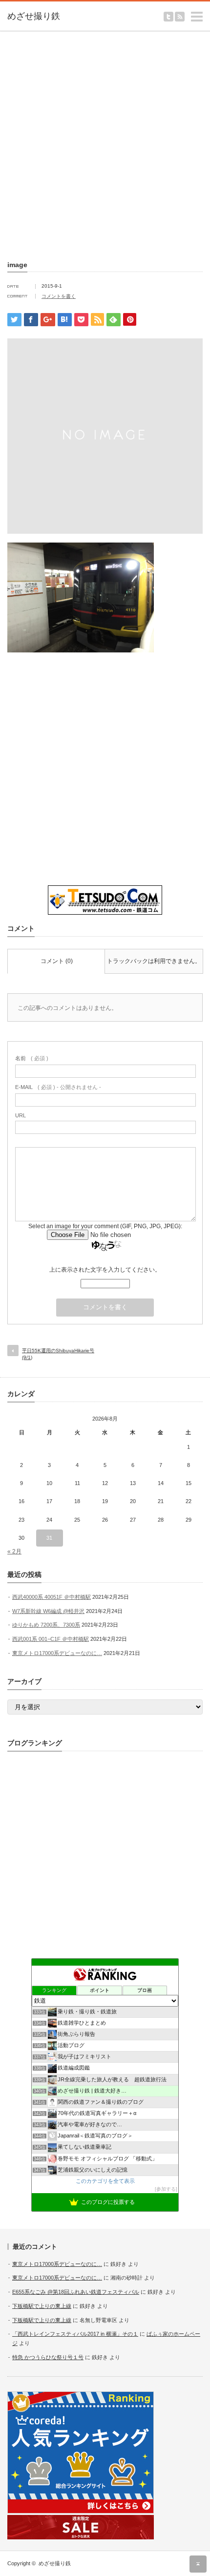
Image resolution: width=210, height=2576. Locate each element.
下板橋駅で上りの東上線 (42, 2306)
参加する (166, 2189)
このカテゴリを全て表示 (105, 2181)
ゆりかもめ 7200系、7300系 (46, 1625)
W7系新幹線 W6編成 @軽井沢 (48, 1611)
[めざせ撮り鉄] (49, 17)
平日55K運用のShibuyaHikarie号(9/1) (58, 1354)
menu (205, 12)
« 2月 (14, 1551)
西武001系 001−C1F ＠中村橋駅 (51, 1639)
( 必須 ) (32, 1058)
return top (198, 2564)
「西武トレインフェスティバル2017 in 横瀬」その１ (75, 2334)
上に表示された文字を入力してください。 (105, 1270)
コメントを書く (59, 296)
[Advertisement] (105, 144)
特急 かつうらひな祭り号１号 (48, 2357)
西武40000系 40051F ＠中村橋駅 (52, 1597)
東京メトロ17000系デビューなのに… (57, 1653)
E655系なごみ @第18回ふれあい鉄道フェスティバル (76, 2292)
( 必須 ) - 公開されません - (58, 1087)
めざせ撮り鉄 (55, 2563)
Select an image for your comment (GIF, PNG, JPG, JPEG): (105, 1226)
